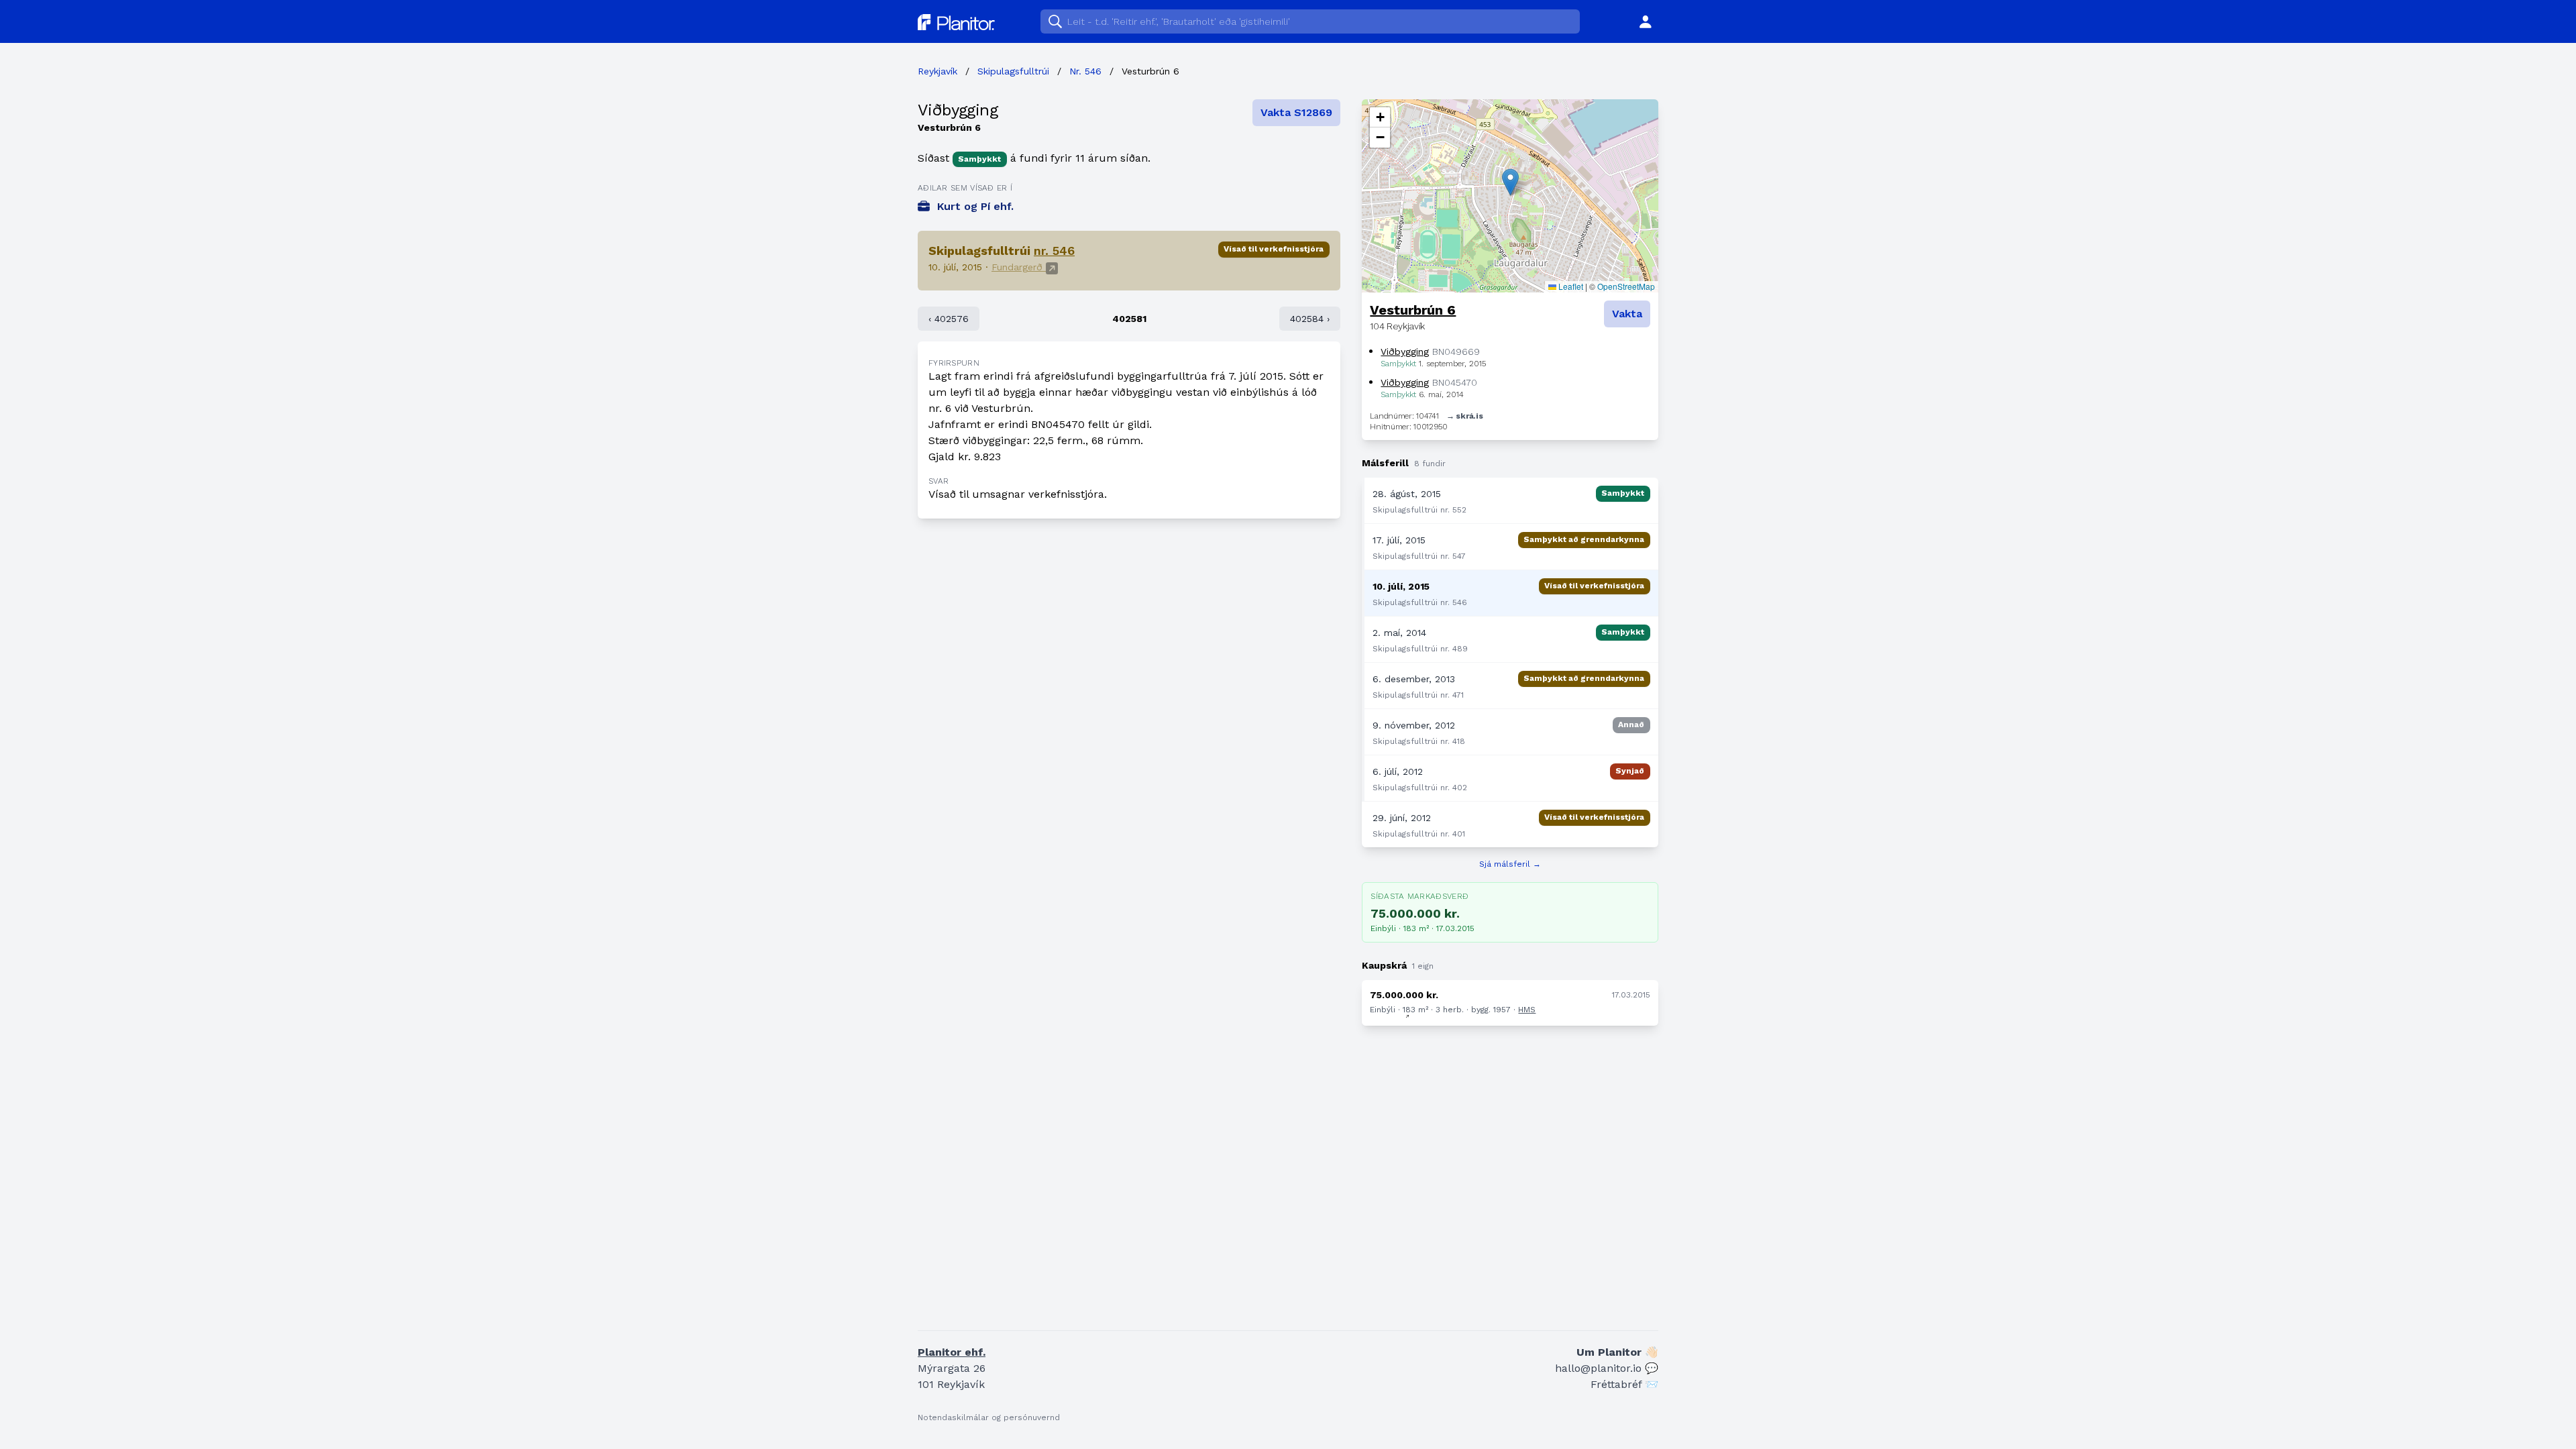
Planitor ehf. (952, 1352)
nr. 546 (1054, 251)
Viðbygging (958, 110)
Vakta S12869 (1296, 112)
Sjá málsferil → (1510, 864)
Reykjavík (937, 71)
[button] (1510, 182)
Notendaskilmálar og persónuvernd (989, 1417)
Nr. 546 (1085, 71)
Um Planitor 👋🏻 (1617, 1352)
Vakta (1627, 314)
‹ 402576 (949, 319)
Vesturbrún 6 (1413, 310)
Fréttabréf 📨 (1624, 1384)
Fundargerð (1019, 267)
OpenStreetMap (1626, 286)
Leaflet (1570, 286)
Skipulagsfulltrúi (1013, 71)
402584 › (1310, 319)
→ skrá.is (1464, 416)
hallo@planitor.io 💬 (1607, 1368)
